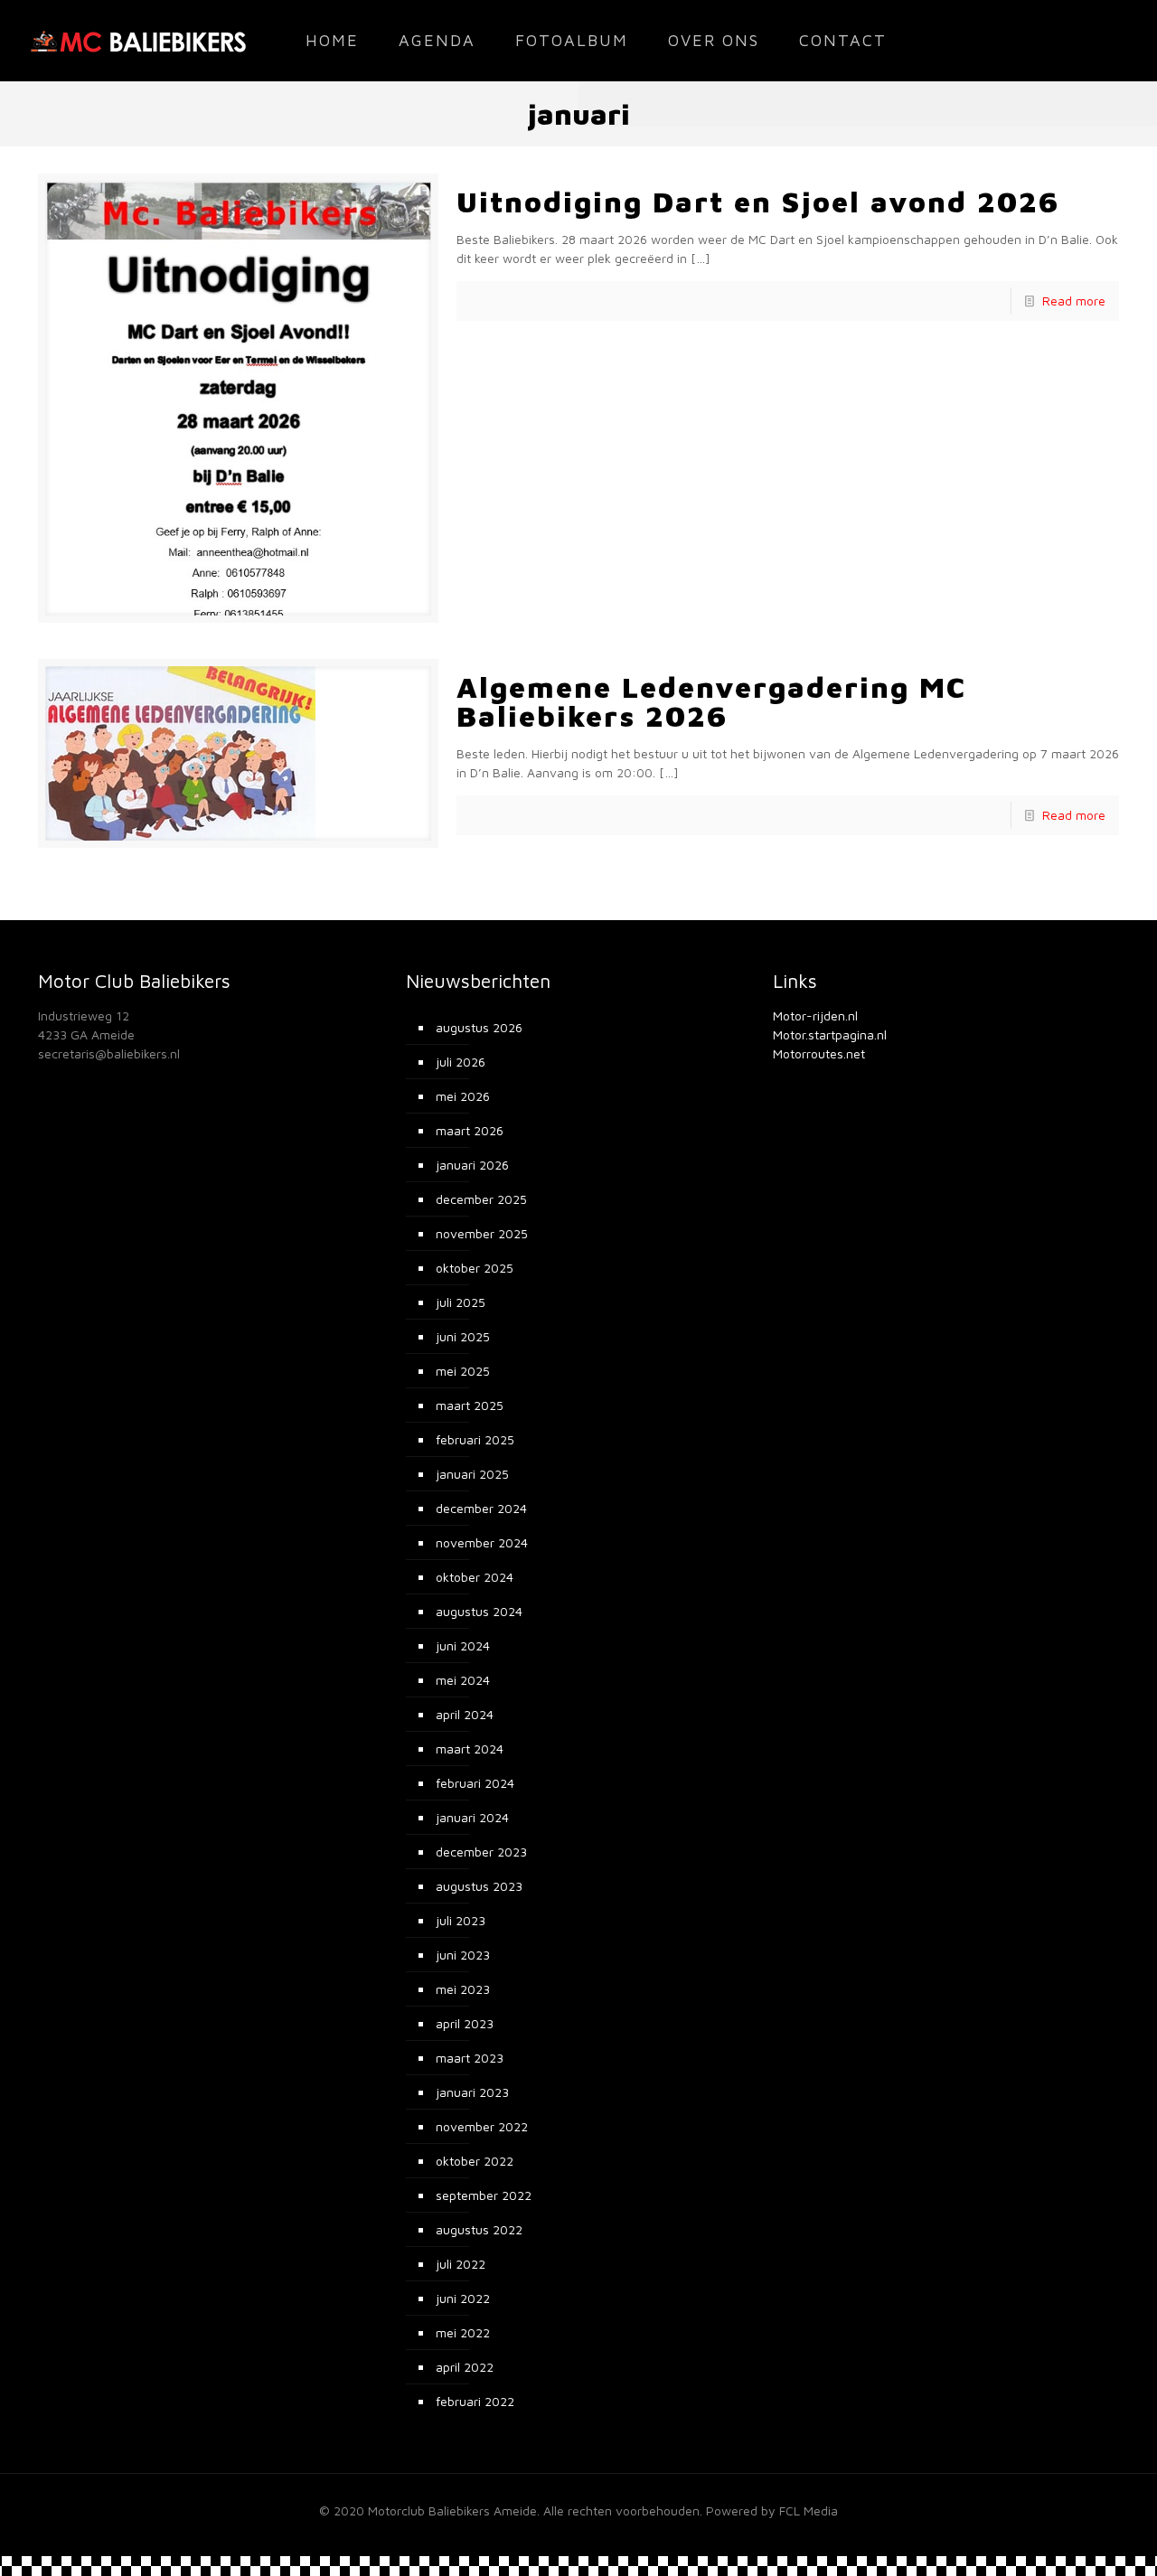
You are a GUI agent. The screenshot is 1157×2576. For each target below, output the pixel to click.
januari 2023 (472, 2092)
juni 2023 (463, 1955)
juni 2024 (463, 1645)
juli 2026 (461, 1062)
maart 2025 (470, 1405)
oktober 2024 (475, 1577)
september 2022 (484, 2195)
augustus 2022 (479, 2229)
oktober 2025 (475, 1268)
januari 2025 (472, 1474)
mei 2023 (463, 1989)
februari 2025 (475, 1439)
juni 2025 (463, 1336)
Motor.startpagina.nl (830, 1034)
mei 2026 (463, 1096)
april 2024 (465, 1714)
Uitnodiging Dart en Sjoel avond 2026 (758, 202)
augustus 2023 (479, 1886)
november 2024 (482, 1542)
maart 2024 (470, 1749)
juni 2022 (463, 2298)
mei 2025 (463, 1371)
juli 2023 (461, 1920)
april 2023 (465, 2023)
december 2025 (481, 1199)
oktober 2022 (475, 2161)
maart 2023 (470, 2058)
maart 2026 (470, 1130)
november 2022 (482, 2126)
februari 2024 (475, 1783)
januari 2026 (472, 1165)
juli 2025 (461, 1302)
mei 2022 (463, 2332)
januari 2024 (472, 1817)
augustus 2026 (479, 1027)
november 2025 (482, 1233)
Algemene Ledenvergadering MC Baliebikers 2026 (711, 701)
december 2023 (481, 1852)
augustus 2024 (479, 1611)
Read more (1074, 301)
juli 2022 (461, 2264)
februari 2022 (475, 2401)
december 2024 (481, 1508)
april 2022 (465, 2367)
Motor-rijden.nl (815, 1015)
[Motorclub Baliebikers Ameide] (138, 41)
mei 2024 (463, 1680)
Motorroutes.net (819, 1053)
